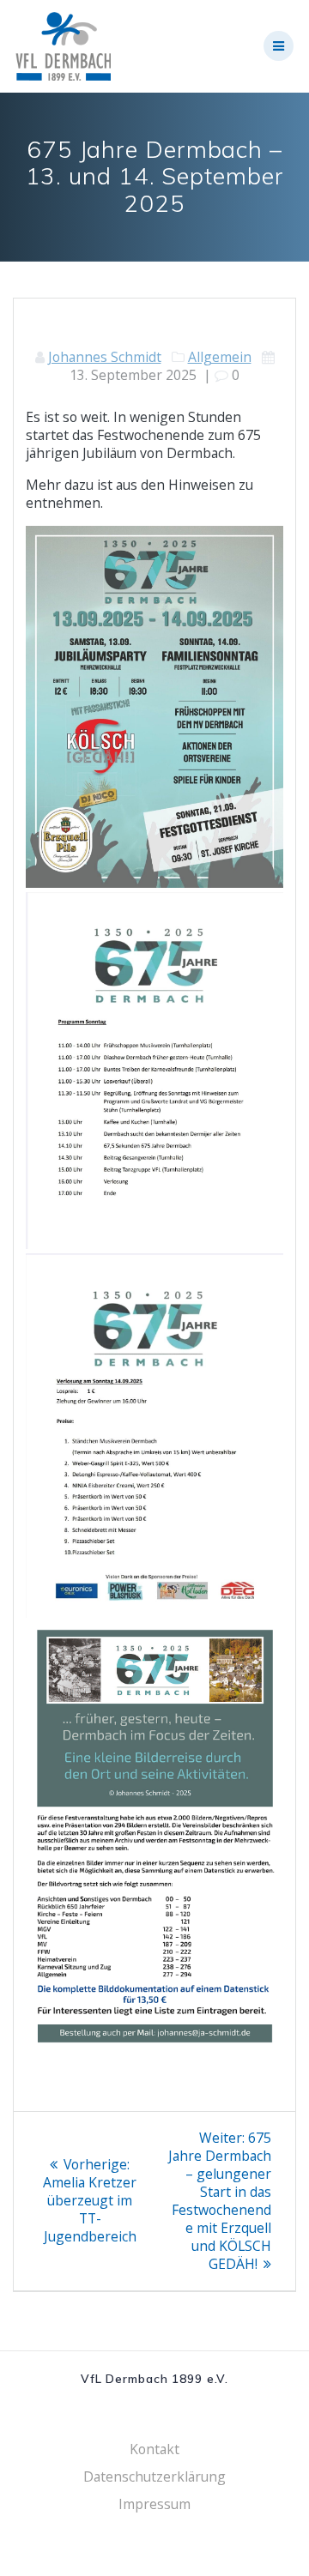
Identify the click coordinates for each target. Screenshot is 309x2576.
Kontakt (154, 2449)
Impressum (154, 2504)
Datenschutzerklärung (154, 2476)
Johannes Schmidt (105, 357)
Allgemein (220, 357)
